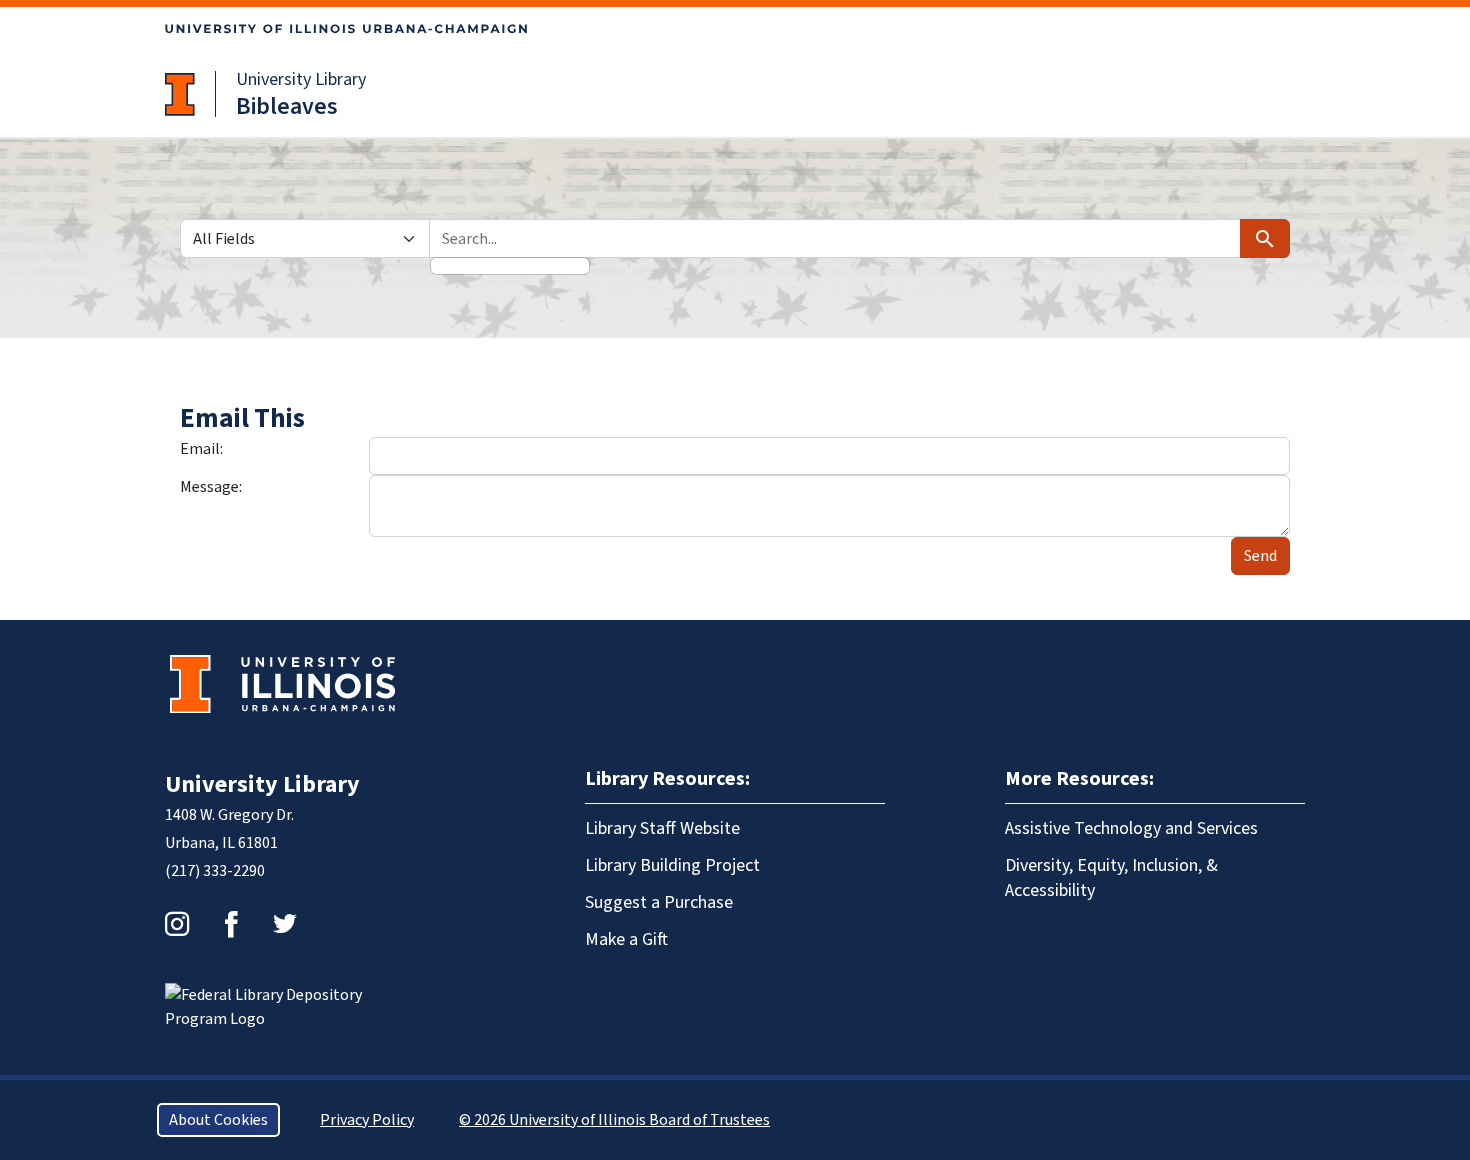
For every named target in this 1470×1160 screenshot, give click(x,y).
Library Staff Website (662, 828)
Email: (201, 449)
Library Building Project (672, 865)
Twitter (285, 924)
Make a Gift (626, 939)
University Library (301, 79)
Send (1260, 556)
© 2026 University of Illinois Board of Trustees (614, 1120)
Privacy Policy (367, 1120)
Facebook (231, 924)
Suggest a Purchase (659, 902)
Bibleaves (287, 106)
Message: (211, 487)
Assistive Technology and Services (1131, 828)
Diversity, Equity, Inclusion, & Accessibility (1111, 878)
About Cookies (218, 1120)
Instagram (177, 924)
